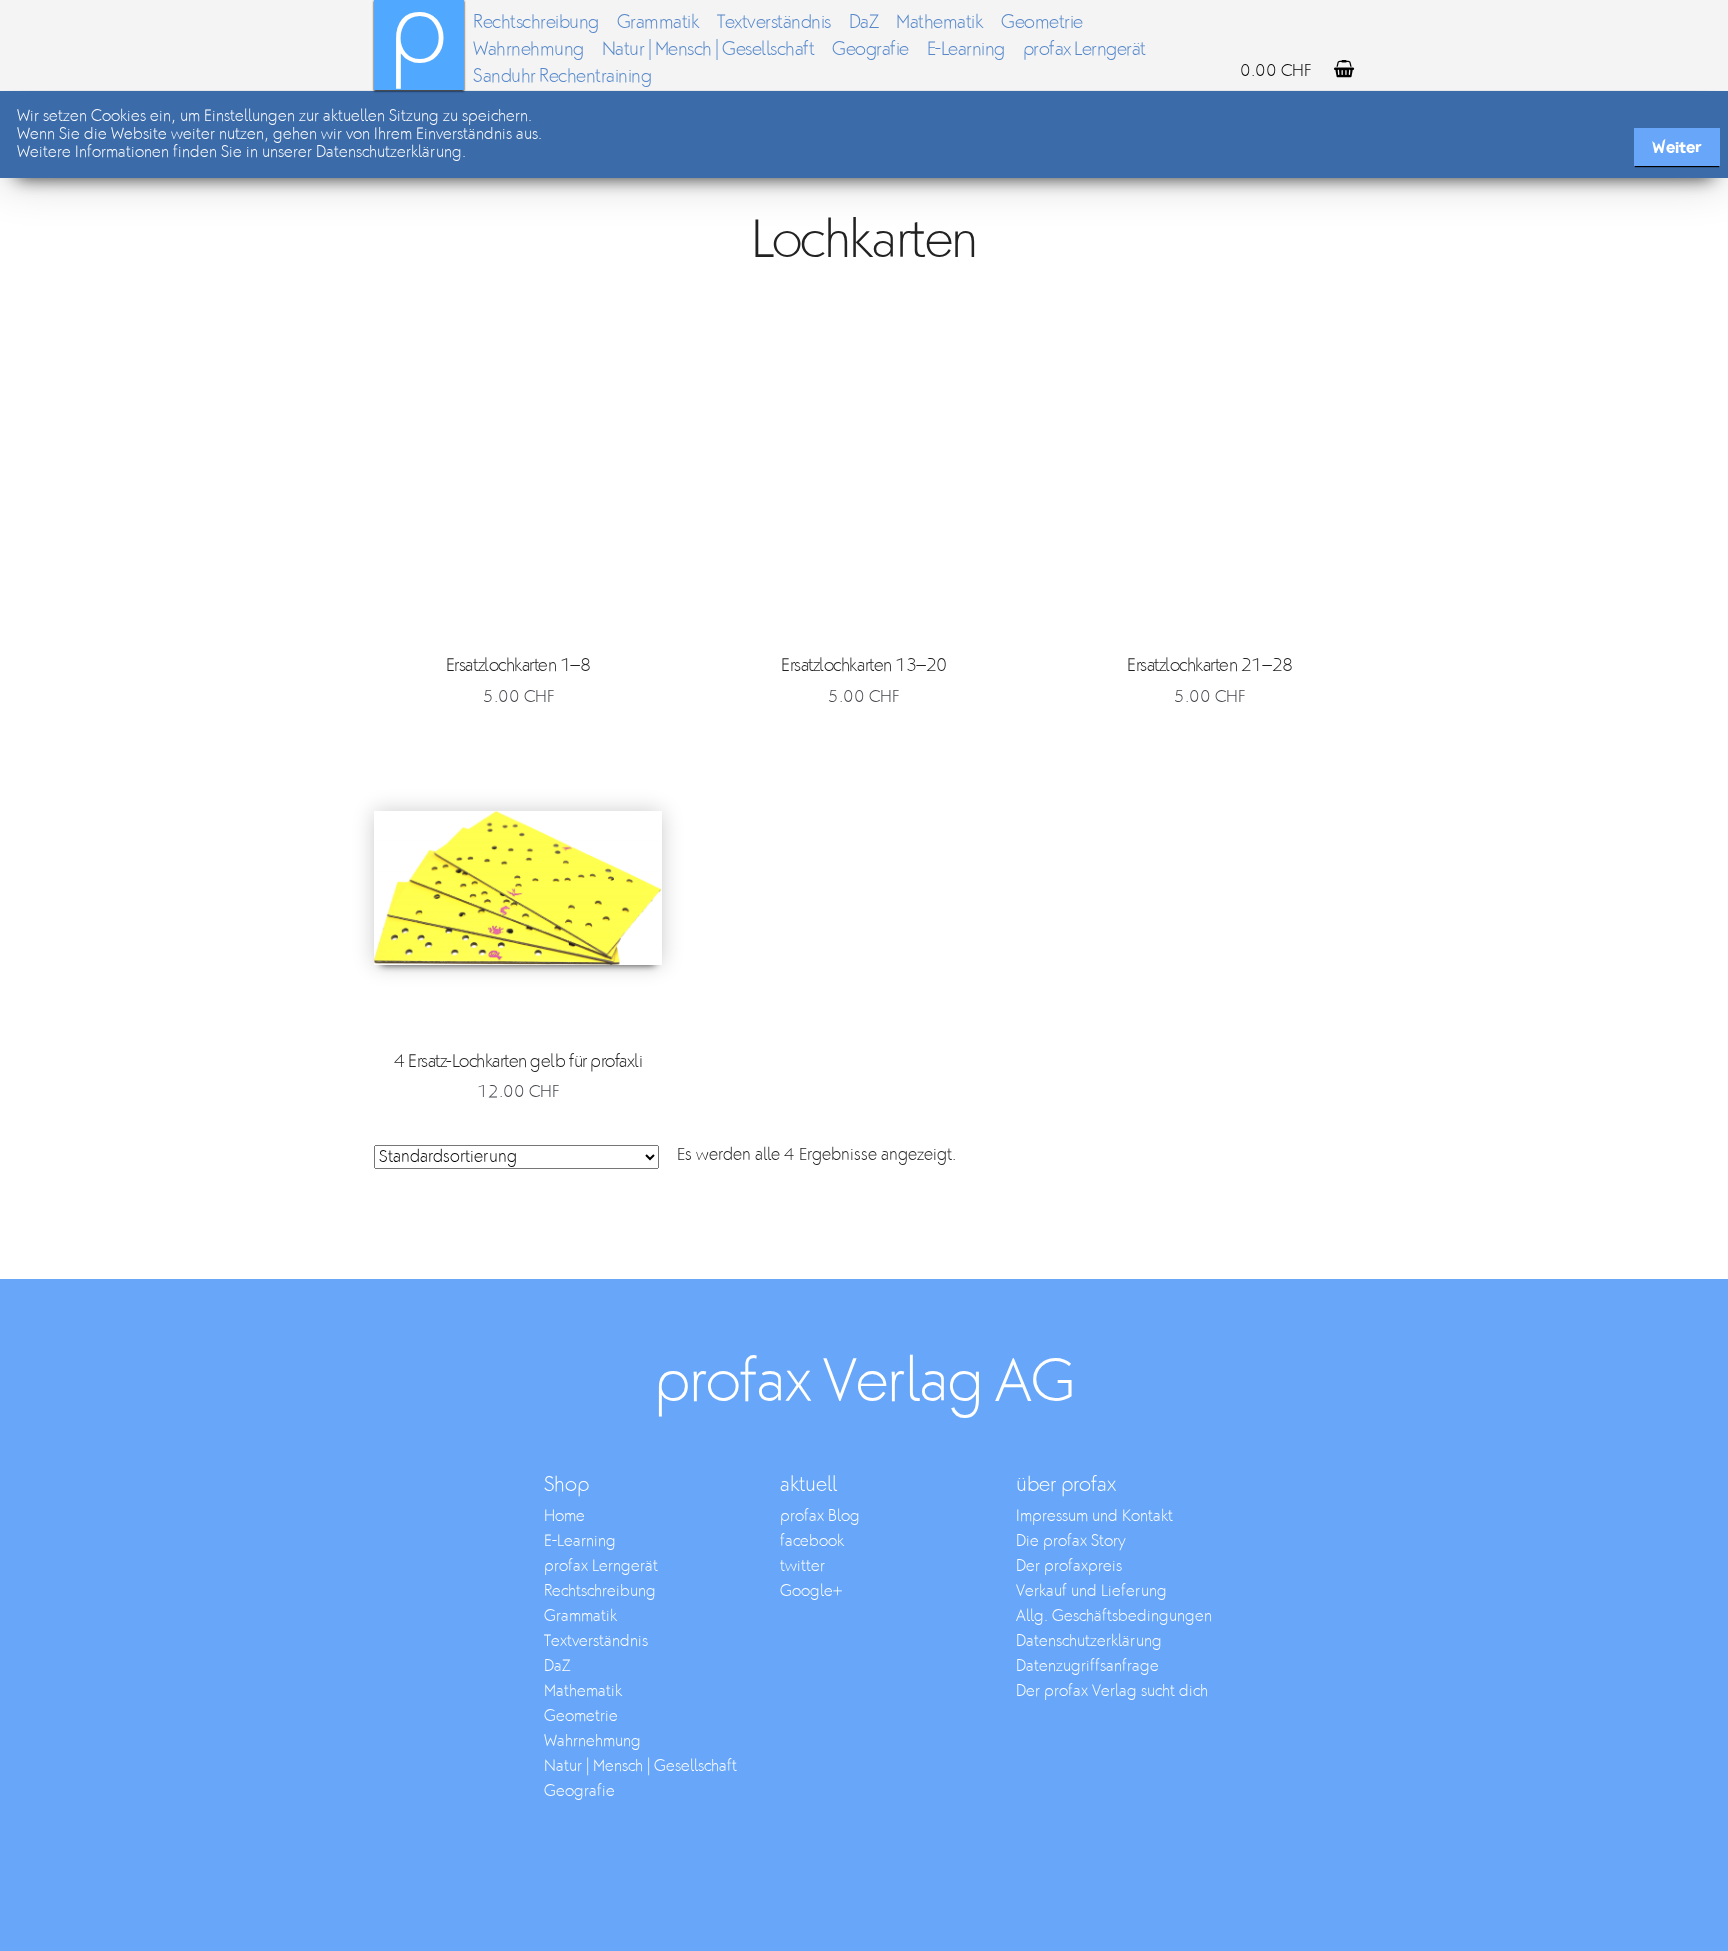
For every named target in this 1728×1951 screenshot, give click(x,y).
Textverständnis (774, 22)
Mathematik (939, 22)
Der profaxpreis (1069, 1566)
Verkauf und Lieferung (1091, 1591)
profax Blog (820, 1516)
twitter (802, 1566)
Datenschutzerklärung (1089, 1641)
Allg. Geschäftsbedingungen (1114, 1616)
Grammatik (658, 22)
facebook (812, 1541)
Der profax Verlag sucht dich (1112, 1691)
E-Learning (966, 49)
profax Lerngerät (1084, 49)
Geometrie (1042, 22)
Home (564, 1516)
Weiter (1677, 147)
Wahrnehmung (528, 49)
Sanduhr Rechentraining (562, 76)
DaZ (864, 22)
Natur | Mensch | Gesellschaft (708, 49)
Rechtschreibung (536, 22)
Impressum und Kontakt (1094, 1516)
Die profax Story (1071, 1541)
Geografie (870, 49)
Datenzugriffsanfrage (1087, 1666)
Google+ (811, 1591)
